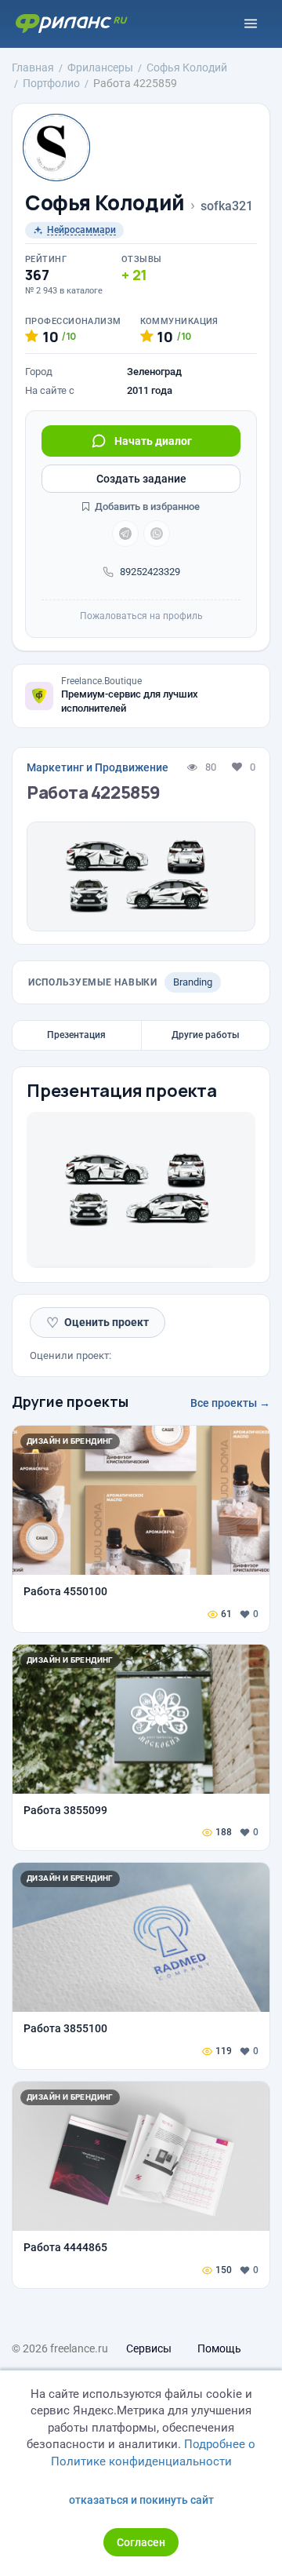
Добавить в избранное (146, 506)
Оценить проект (98, 1323)
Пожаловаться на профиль (141, 616)
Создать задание (141, 479)
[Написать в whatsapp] (157, 534)
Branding (193, 982)
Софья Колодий (105, 203)
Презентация (76, 1035)
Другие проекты (70, 1401)
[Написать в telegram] (125, 534)
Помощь (219, 2348)
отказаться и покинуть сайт (141, 2500)
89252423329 (150, 572)
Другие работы (206, 1035)
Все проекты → (230, 1403)
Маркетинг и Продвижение (98, 767)
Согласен (141, 2542)
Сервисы (149, 2348)
